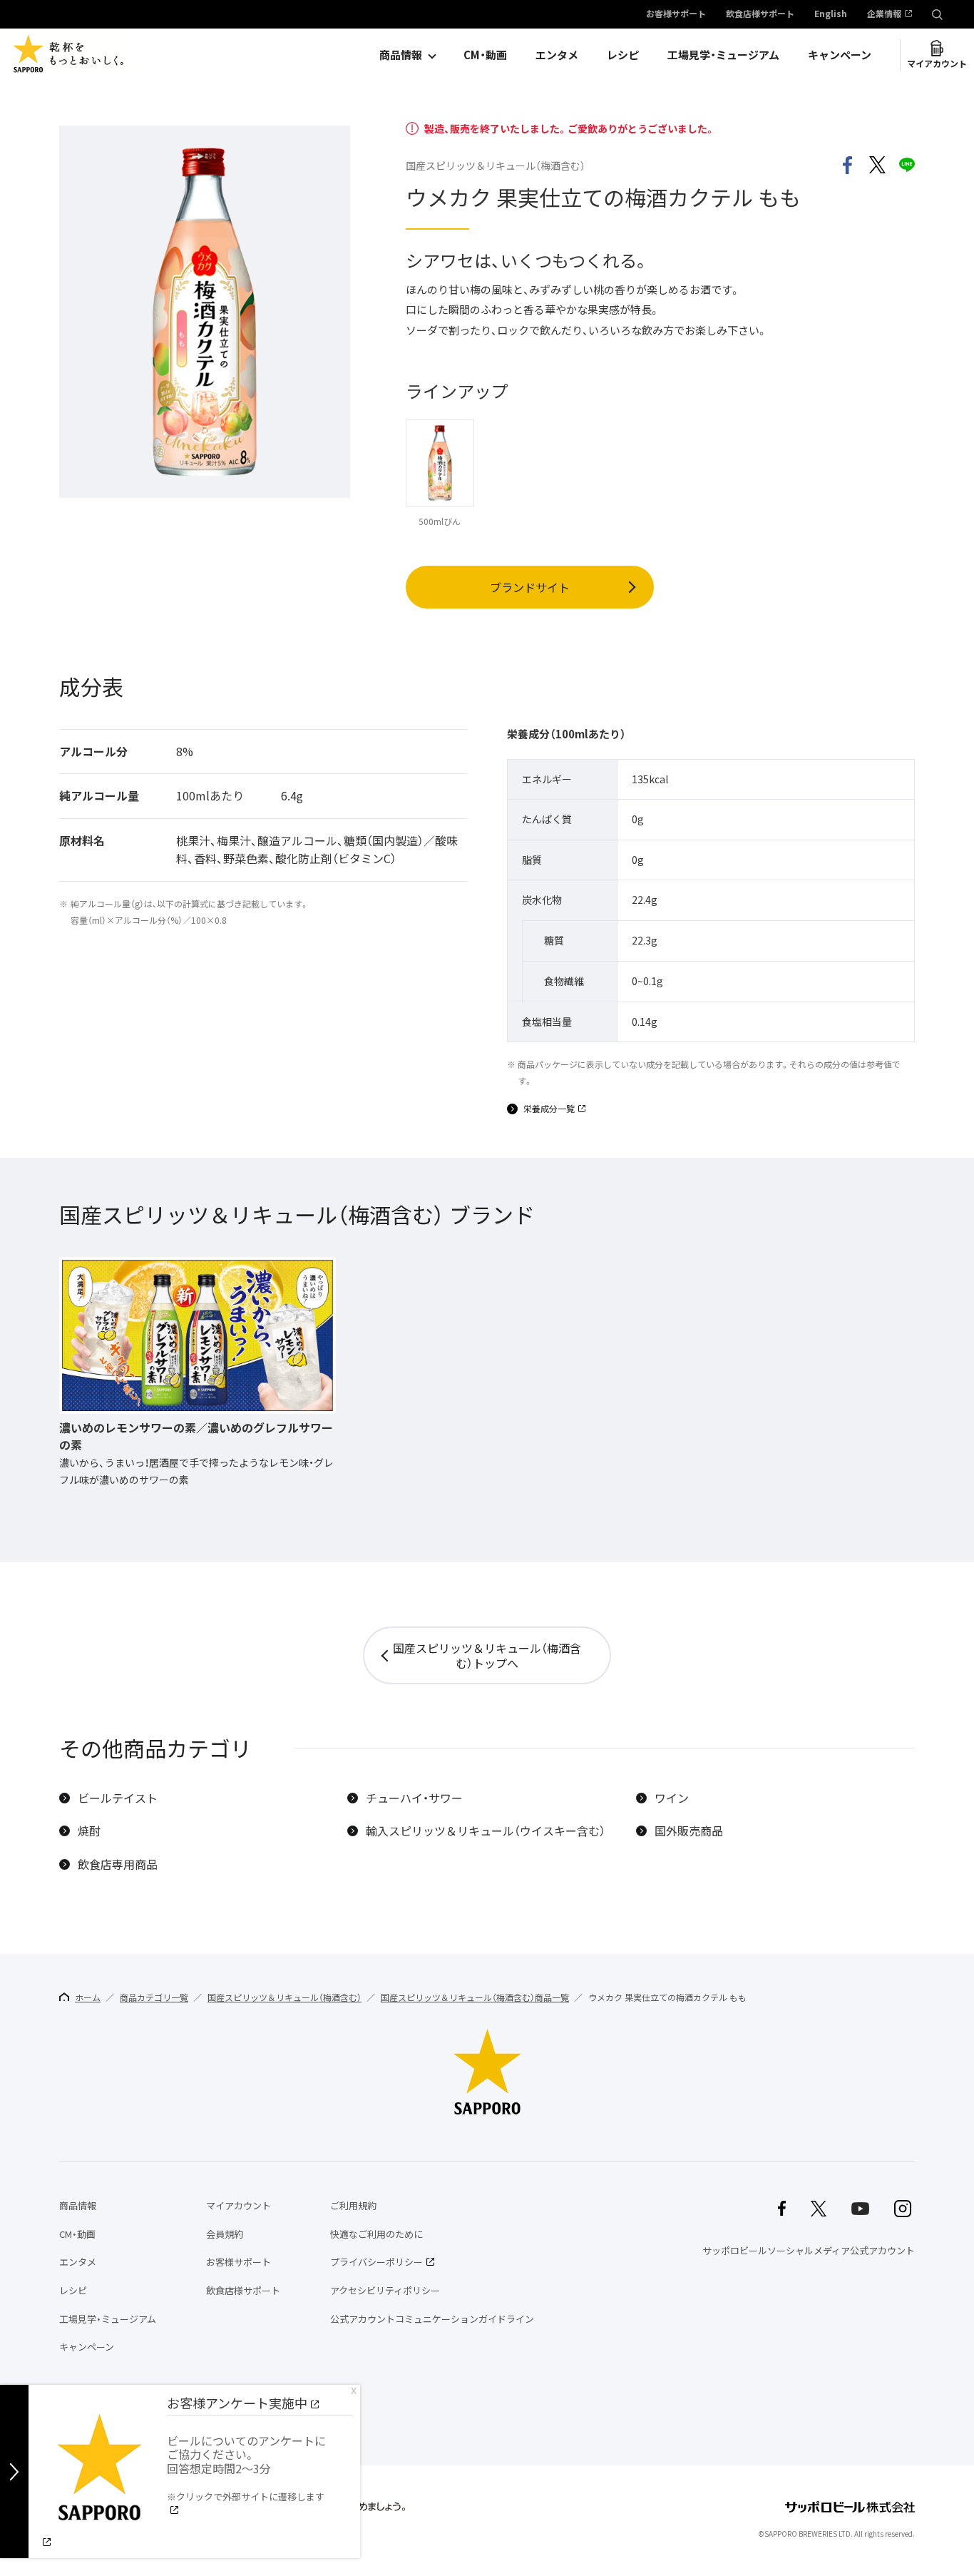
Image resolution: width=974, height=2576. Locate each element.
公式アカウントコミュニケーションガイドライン (432, 2319)
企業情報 (884, 14)
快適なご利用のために (376, 2234)
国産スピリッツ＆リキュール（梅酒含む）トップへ (487, 1655)
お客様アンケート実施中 (237, 2403)
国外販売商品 (689, 1831)
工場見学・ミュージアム (723, 55)
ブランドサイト (530, 587)
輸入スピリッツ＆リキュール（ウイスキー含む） (486, 1831)
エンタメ (557, 55)
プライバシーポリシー (376, 2262)
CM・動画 (485, 55)
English (831, 14)
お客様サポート (676, 14)
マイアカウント (937, 63)
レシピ (623, 55)
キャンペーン (840, 55)
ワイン (672, 1798)
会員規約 (225, 2234)
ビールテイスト (118, 1798)
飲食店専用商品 (118, 1864)
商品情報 (401, 55)
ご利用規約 (353, 2205)
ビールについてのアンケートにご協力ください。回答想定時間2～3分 (246, 2468)
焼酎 (89, 1831)
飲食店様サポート (760, 14)
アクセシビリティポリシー (385, 2290)
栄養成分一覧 (549, 1109)
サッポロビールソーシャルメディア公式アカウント (809, 2250)
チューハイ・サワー (414, 1798)
